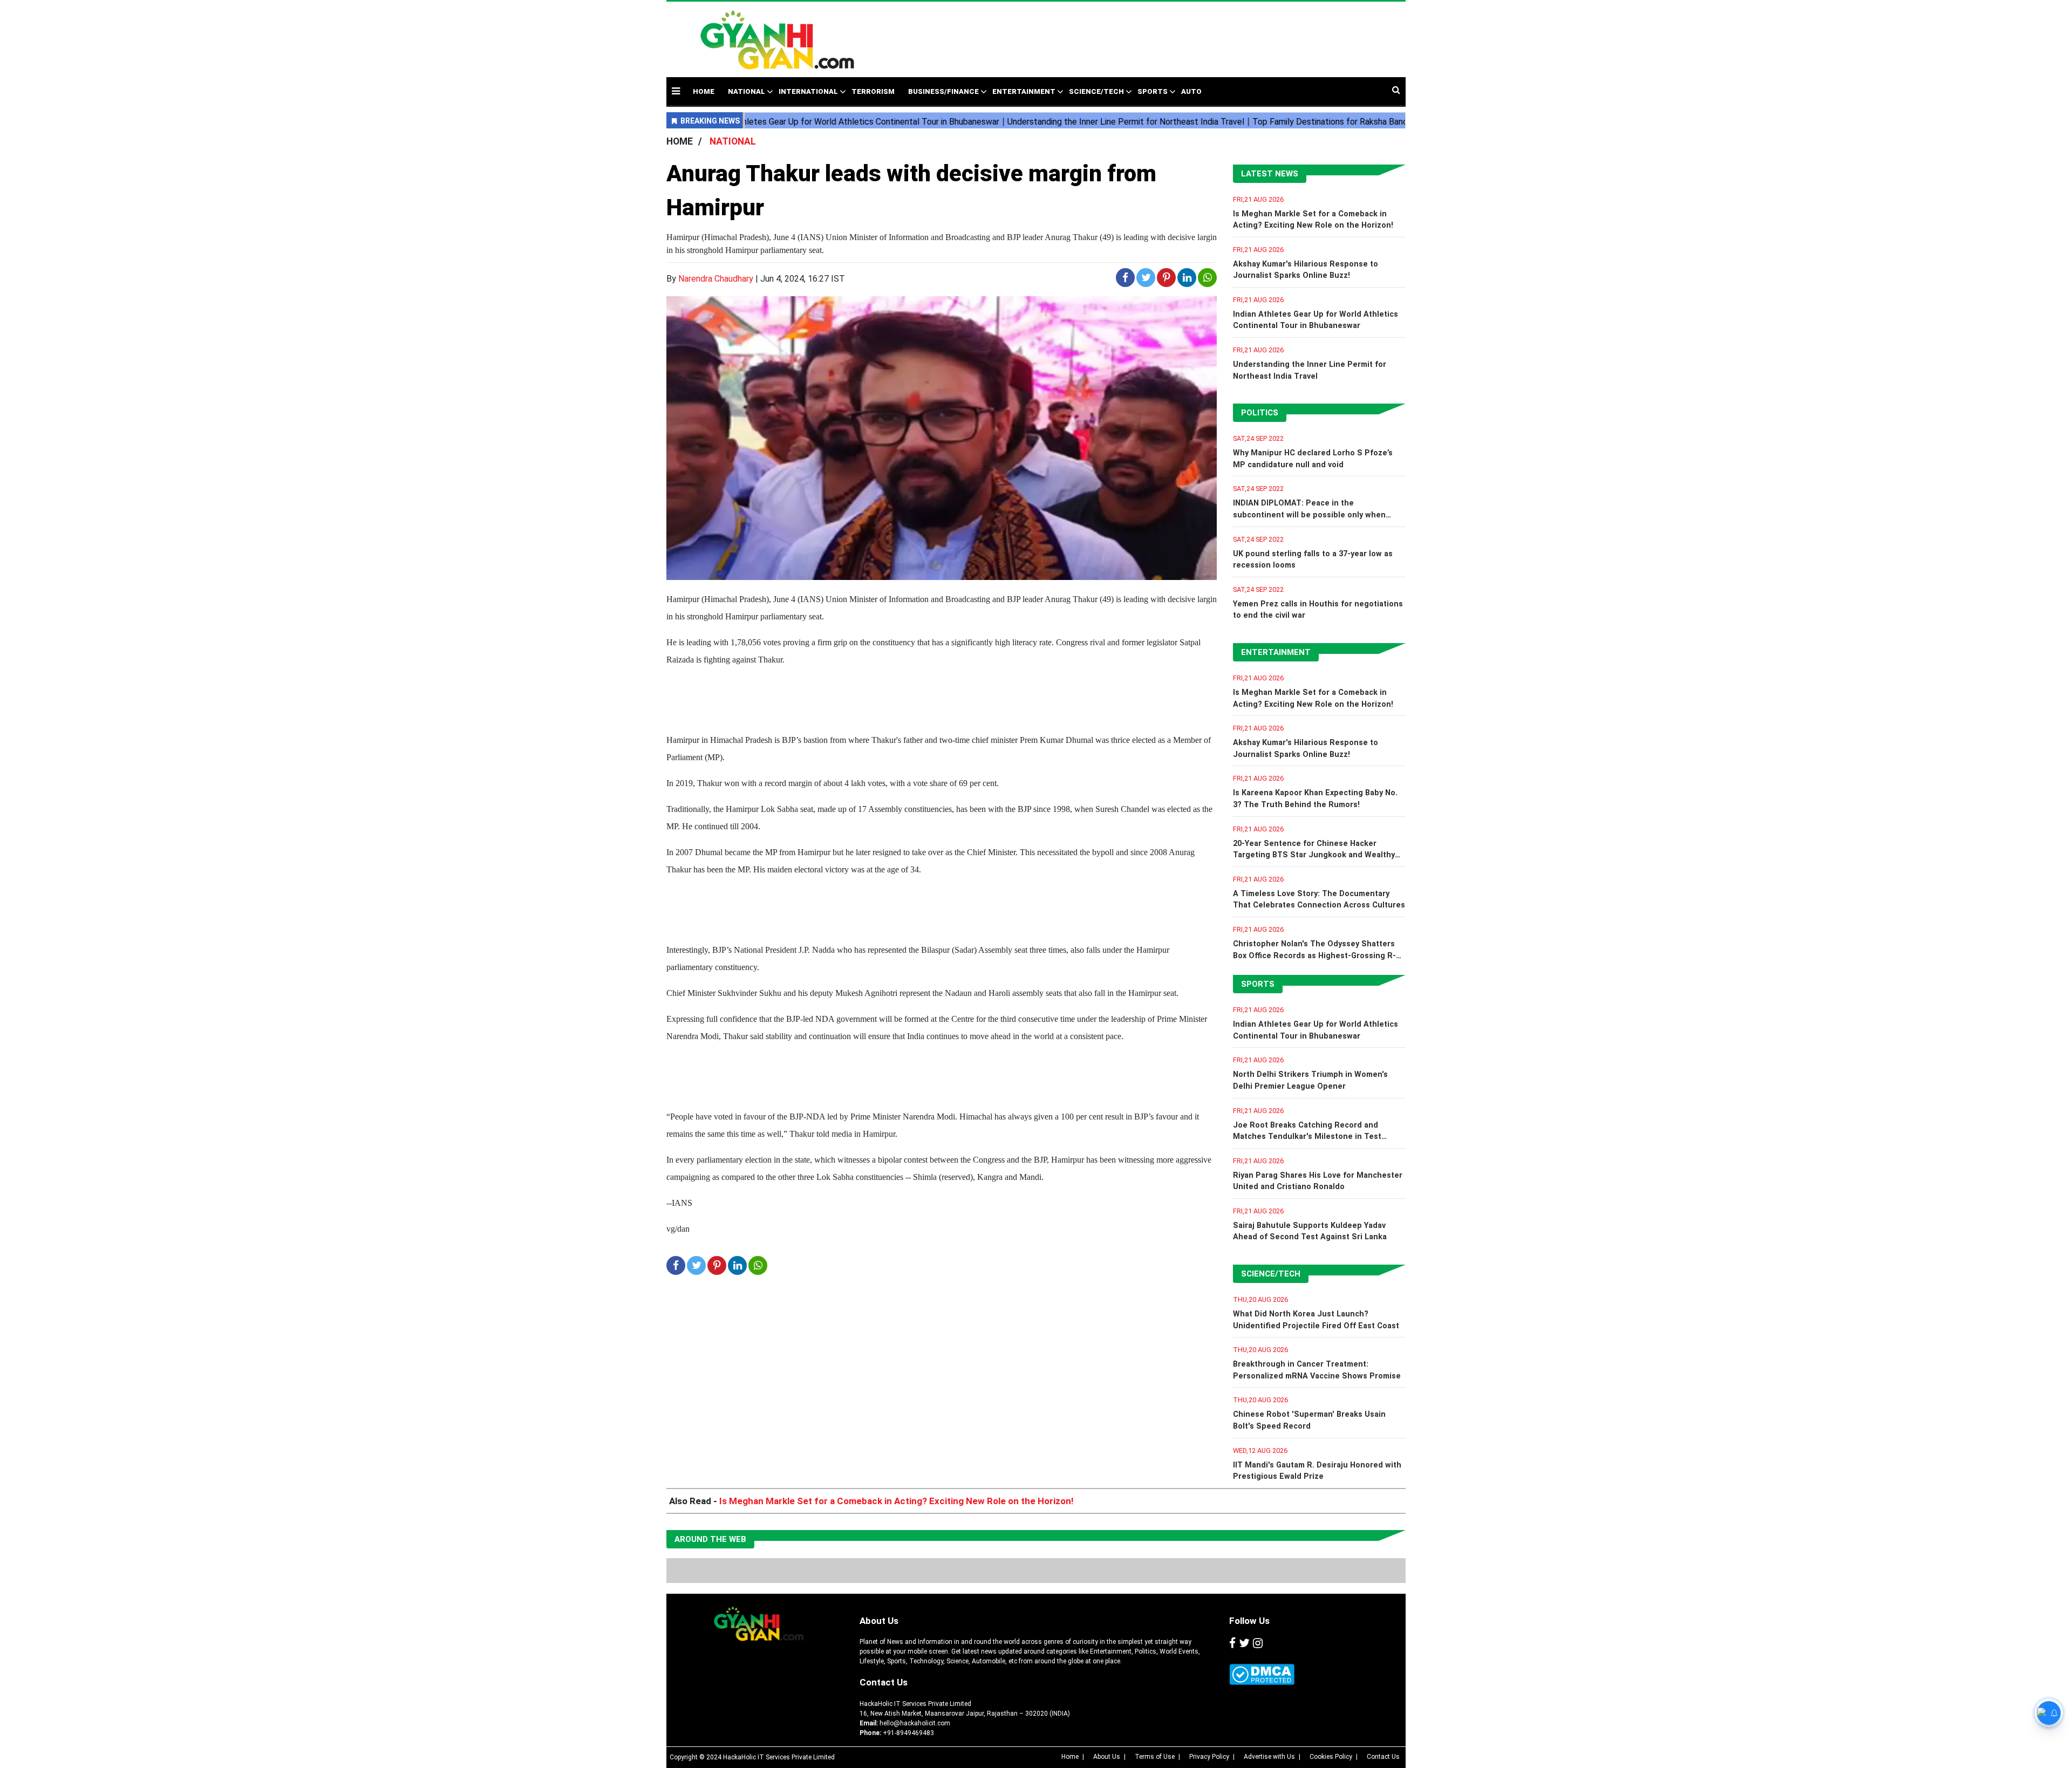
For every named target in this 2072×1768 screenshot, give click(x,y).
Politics (1260, 413)
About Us (879, 1621)
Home (1070, 1757)
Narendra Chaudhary (716, 279)
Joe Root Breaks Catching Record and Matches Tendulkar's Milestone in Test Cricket (1307, 1137)
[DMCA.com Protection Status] (1262, 1674)
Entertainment (1024, 91)
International (808, 91)
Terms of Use (1155, 1757)
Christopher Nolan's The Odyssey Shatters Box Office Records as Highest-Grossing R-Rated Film (1314, 955)
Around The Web (710, 1539)
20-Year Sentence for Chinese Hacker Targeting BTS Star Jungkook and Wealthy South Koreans (1314, 855)
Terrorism (873, 91)
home (704, 91)
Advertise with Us (1269, 1757)
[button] (676, 91)
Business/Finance (943, 91)
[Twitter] (1244, 1643)
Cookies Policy (1331, 1757)
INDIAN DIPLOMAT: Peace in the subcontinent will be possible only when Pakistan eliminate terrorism (1309, 515)
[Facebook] (1232, 1643)
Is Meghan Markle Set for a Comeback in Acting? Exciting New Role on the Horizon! (897, 1501)
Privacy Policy (1209, 1757)
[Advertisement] (1119, 34)
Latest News (1270, 174)
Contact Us (884, 1682)
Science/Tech (1096, 91)
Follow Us (1249, 1621)
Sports (1153, 91)
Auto (1191, 91)
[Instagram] (1258, 1643)
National (747, 91)
